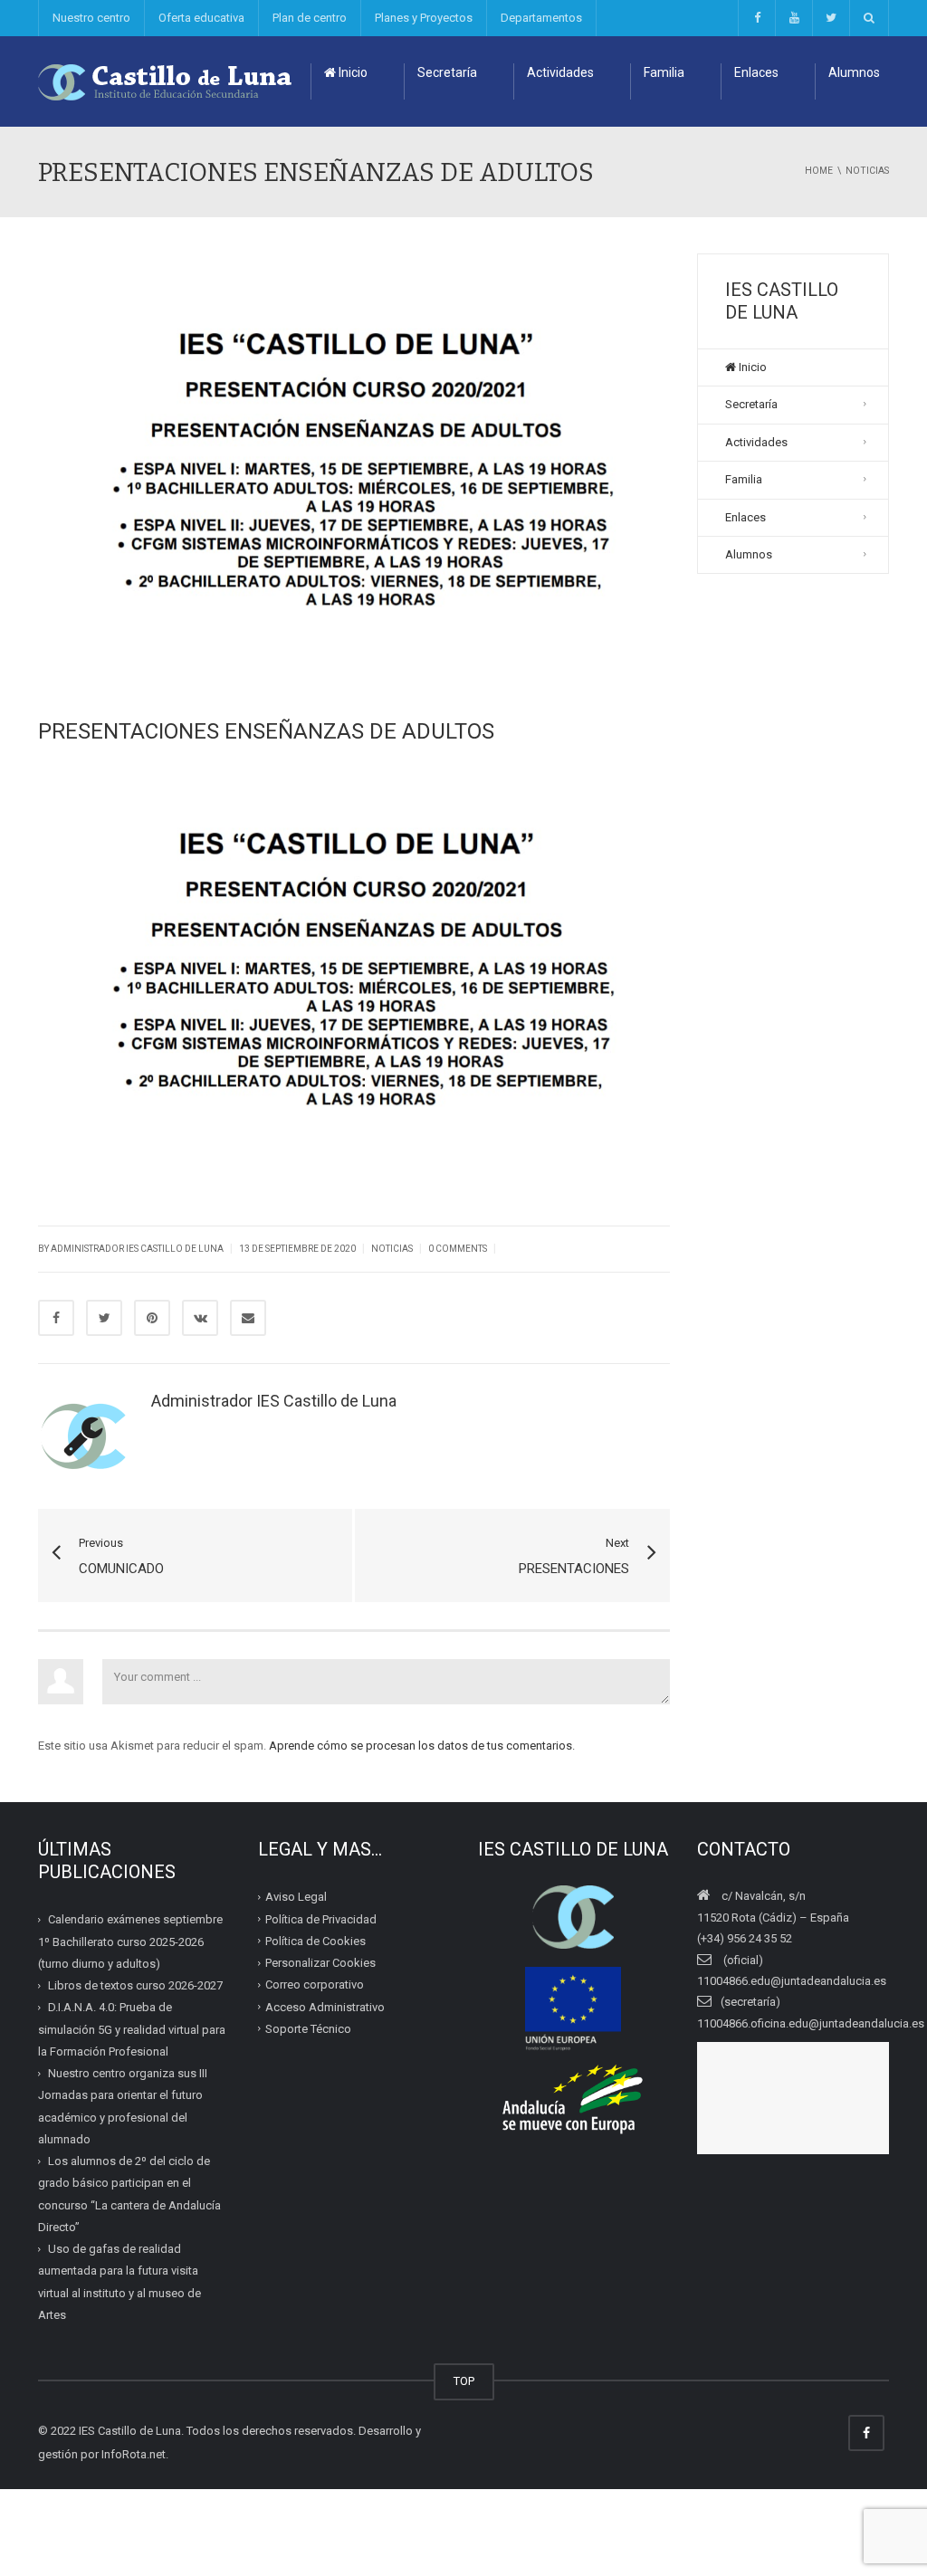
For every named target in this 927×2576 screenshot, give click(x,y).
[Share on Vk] (200, 1318)
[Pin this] (152, 1318)
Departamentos (541, 18)
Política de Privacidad (321, 1919)
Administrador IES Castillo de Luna (137, 1249)
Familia (664, 72)
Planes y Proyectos (424, 18)
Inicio (352, 72)
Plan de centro (310, 18)
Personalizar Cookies (320, 1963)
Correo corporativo (315, 1984)
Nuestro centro (91, 18)
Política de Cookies (315, 1941)
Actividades (560, 72)
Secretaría (447, 72)
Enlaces (756, 72)
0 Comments (458, 1249)
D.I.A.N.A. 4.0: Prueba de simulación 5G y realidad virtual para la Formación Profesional (132, 2029)
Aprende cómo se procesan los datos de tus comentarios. (422, 1746)
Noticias (392, 1249)
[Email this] (248, 1318)
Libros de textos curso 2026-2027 (135, 1985)
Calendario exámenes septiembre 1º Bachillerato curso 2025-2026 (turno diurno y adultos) (130, 1942)
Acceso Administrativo (325, 2007)
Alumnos (854, 72)
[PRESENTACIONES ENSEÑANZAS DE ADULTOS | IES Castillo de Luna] (166, 81)
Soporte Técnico (308, 2029)
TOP (464, 2381)
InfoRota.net (134, 2454)
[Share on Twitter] (104, 1318)
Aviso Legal (296, 1897)
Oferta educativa (201, 18)
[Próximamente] (793, 18)
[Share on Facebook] (56, 1318)
